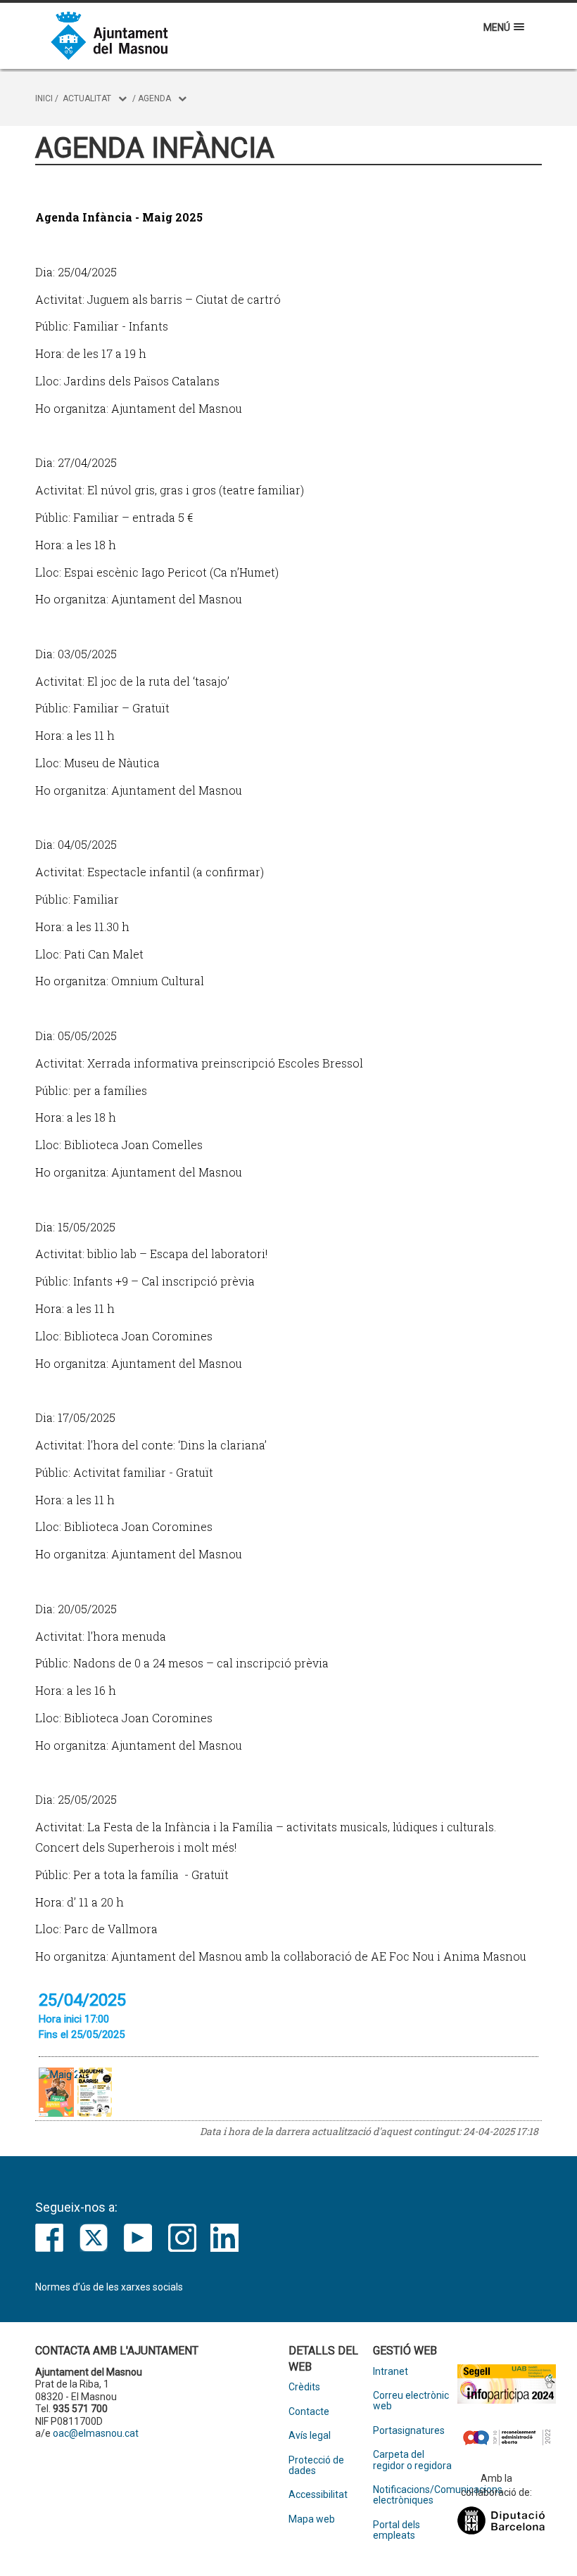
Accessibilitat (318, 2495)
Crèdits (304, 2387)
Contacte (309, 2412)
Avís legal (310, 2436)
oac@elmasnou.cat (96, 2433)
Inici (44, 98)
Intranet (391, 2372)
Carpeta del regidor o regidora (412, 2460)
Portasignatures (409, 2431)
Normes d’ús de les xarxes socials (109, 2287)
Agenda (154, 98)
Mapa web (312, 2519)
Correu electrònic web (411, 2401)
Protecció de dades (316, 2466)
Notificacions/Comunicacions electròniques (415, 2495)
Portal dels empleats (397, 2530)
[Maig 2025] (95, 2092)
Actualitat (87, 98)
